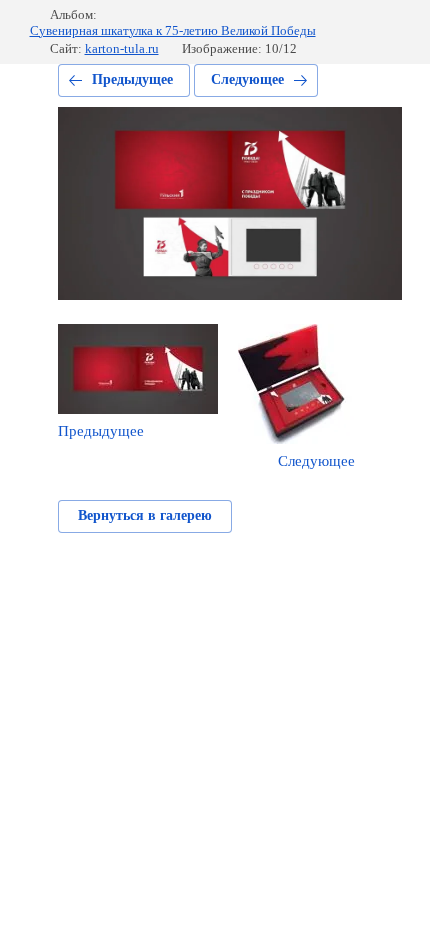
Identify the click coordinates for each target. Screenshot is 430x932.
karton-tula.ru (122, 48)
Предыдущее (132, 79)
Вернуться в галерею (145, 515)
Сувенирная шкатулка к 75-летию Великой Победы (173, 30)
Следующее (247, 79)
